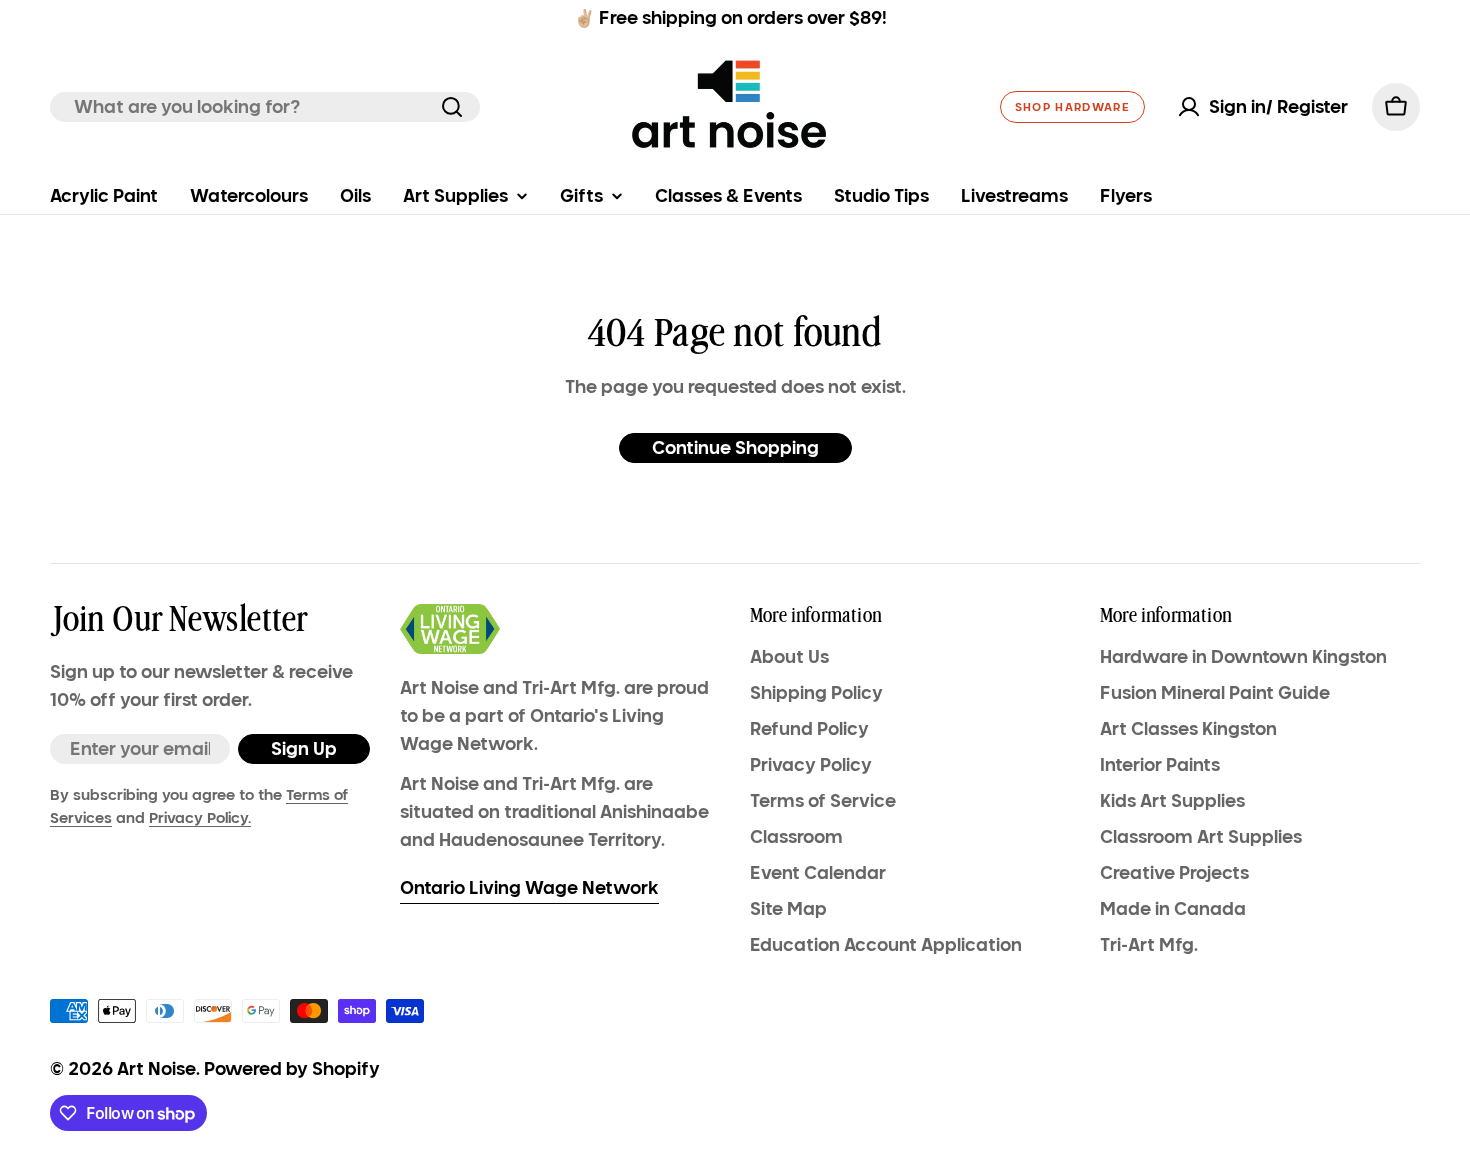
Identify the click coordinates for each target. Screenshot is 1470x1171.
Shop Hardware (1072, 107)
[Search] (452, 107)
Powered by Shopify (292, 1069)
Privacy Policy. (200, 818)
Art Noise (156, 1069)
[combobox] (265, 107)
